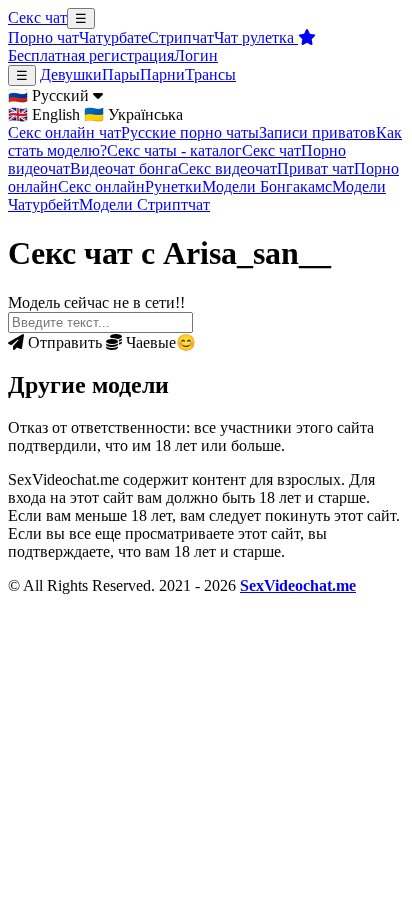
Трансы (210, 74)
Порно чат (43, 37)
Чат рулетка (256, 37)
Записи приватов (317, 132)
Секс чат (37, 17)
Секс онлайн (101, 186)
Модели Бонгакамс (267, 186)
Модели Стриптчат (144, 204)
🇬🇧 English (44, 114)
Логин (196, 55)
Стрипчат (181, 37)
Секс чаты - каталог (174, 150)
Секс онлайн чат (64, 132)
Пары (121, 74)
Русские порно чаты (190, 132)
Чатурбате (113, 37)
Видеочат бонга (124, 168)
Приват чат (315, 168)
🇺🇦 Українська (133, 114)
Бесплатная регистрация (91, 55)
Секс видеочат (227, 168)
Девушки (71, 74)
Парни (162, 74)
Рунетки (173, 186)
